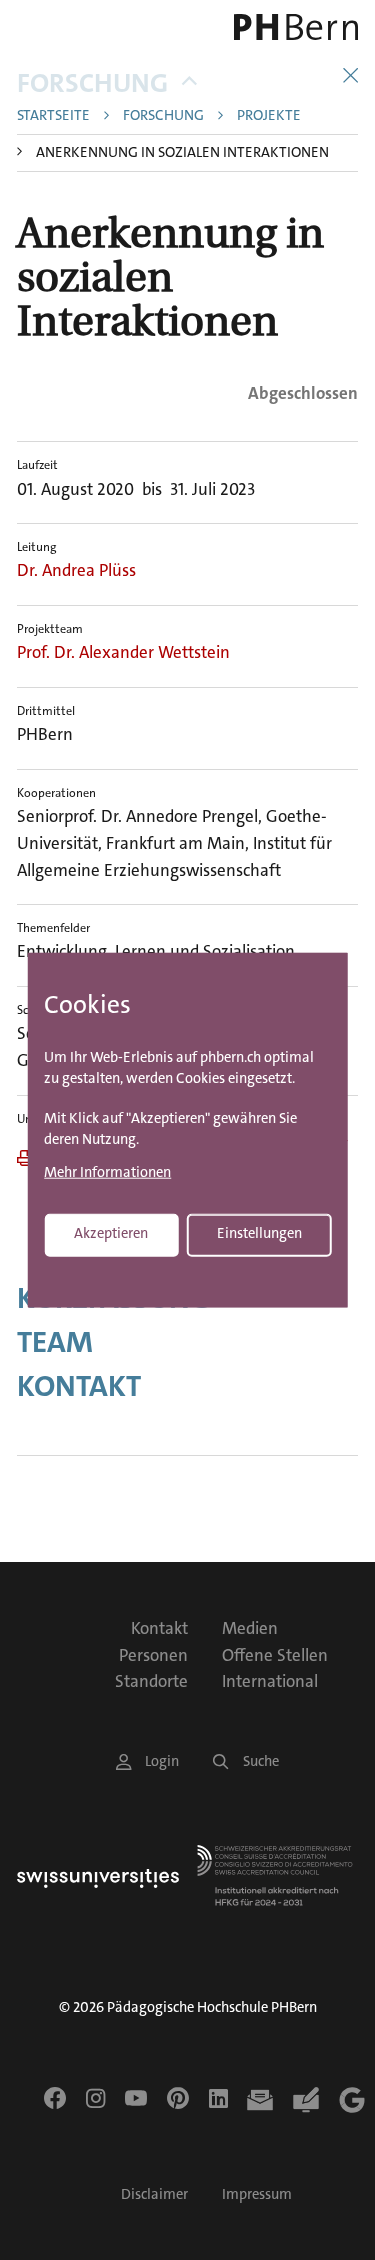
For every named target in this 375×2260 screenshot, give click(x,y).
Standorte (151, 1681)
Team (55, 1343)
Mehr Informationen (107, 1173)
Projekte (269, 116)
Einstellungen (259, 1233)
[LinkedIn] (218, 2098)
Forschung (92, 83)
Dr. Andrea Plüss (76, 570)
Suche (261, 1761)
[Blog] (306, 2100)
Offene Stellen (275, 1655)
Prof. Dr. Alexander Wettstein (123, 652)
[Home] (292, 27)
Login (162, 1761)
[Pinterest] (178, 2098)
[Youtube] (136, 2098)
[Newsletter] (260, 2100)
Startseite (53, 116)
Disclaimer (154, 2194)
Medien (250, 1628)
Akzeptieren (111, 1233)
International (270, 1681)
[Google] (352, 2100)
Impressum (257, 2194)
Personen (153, 1655)
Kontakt (79, 1387)
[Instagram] (95, 2098)
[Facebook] (55, 2098)
